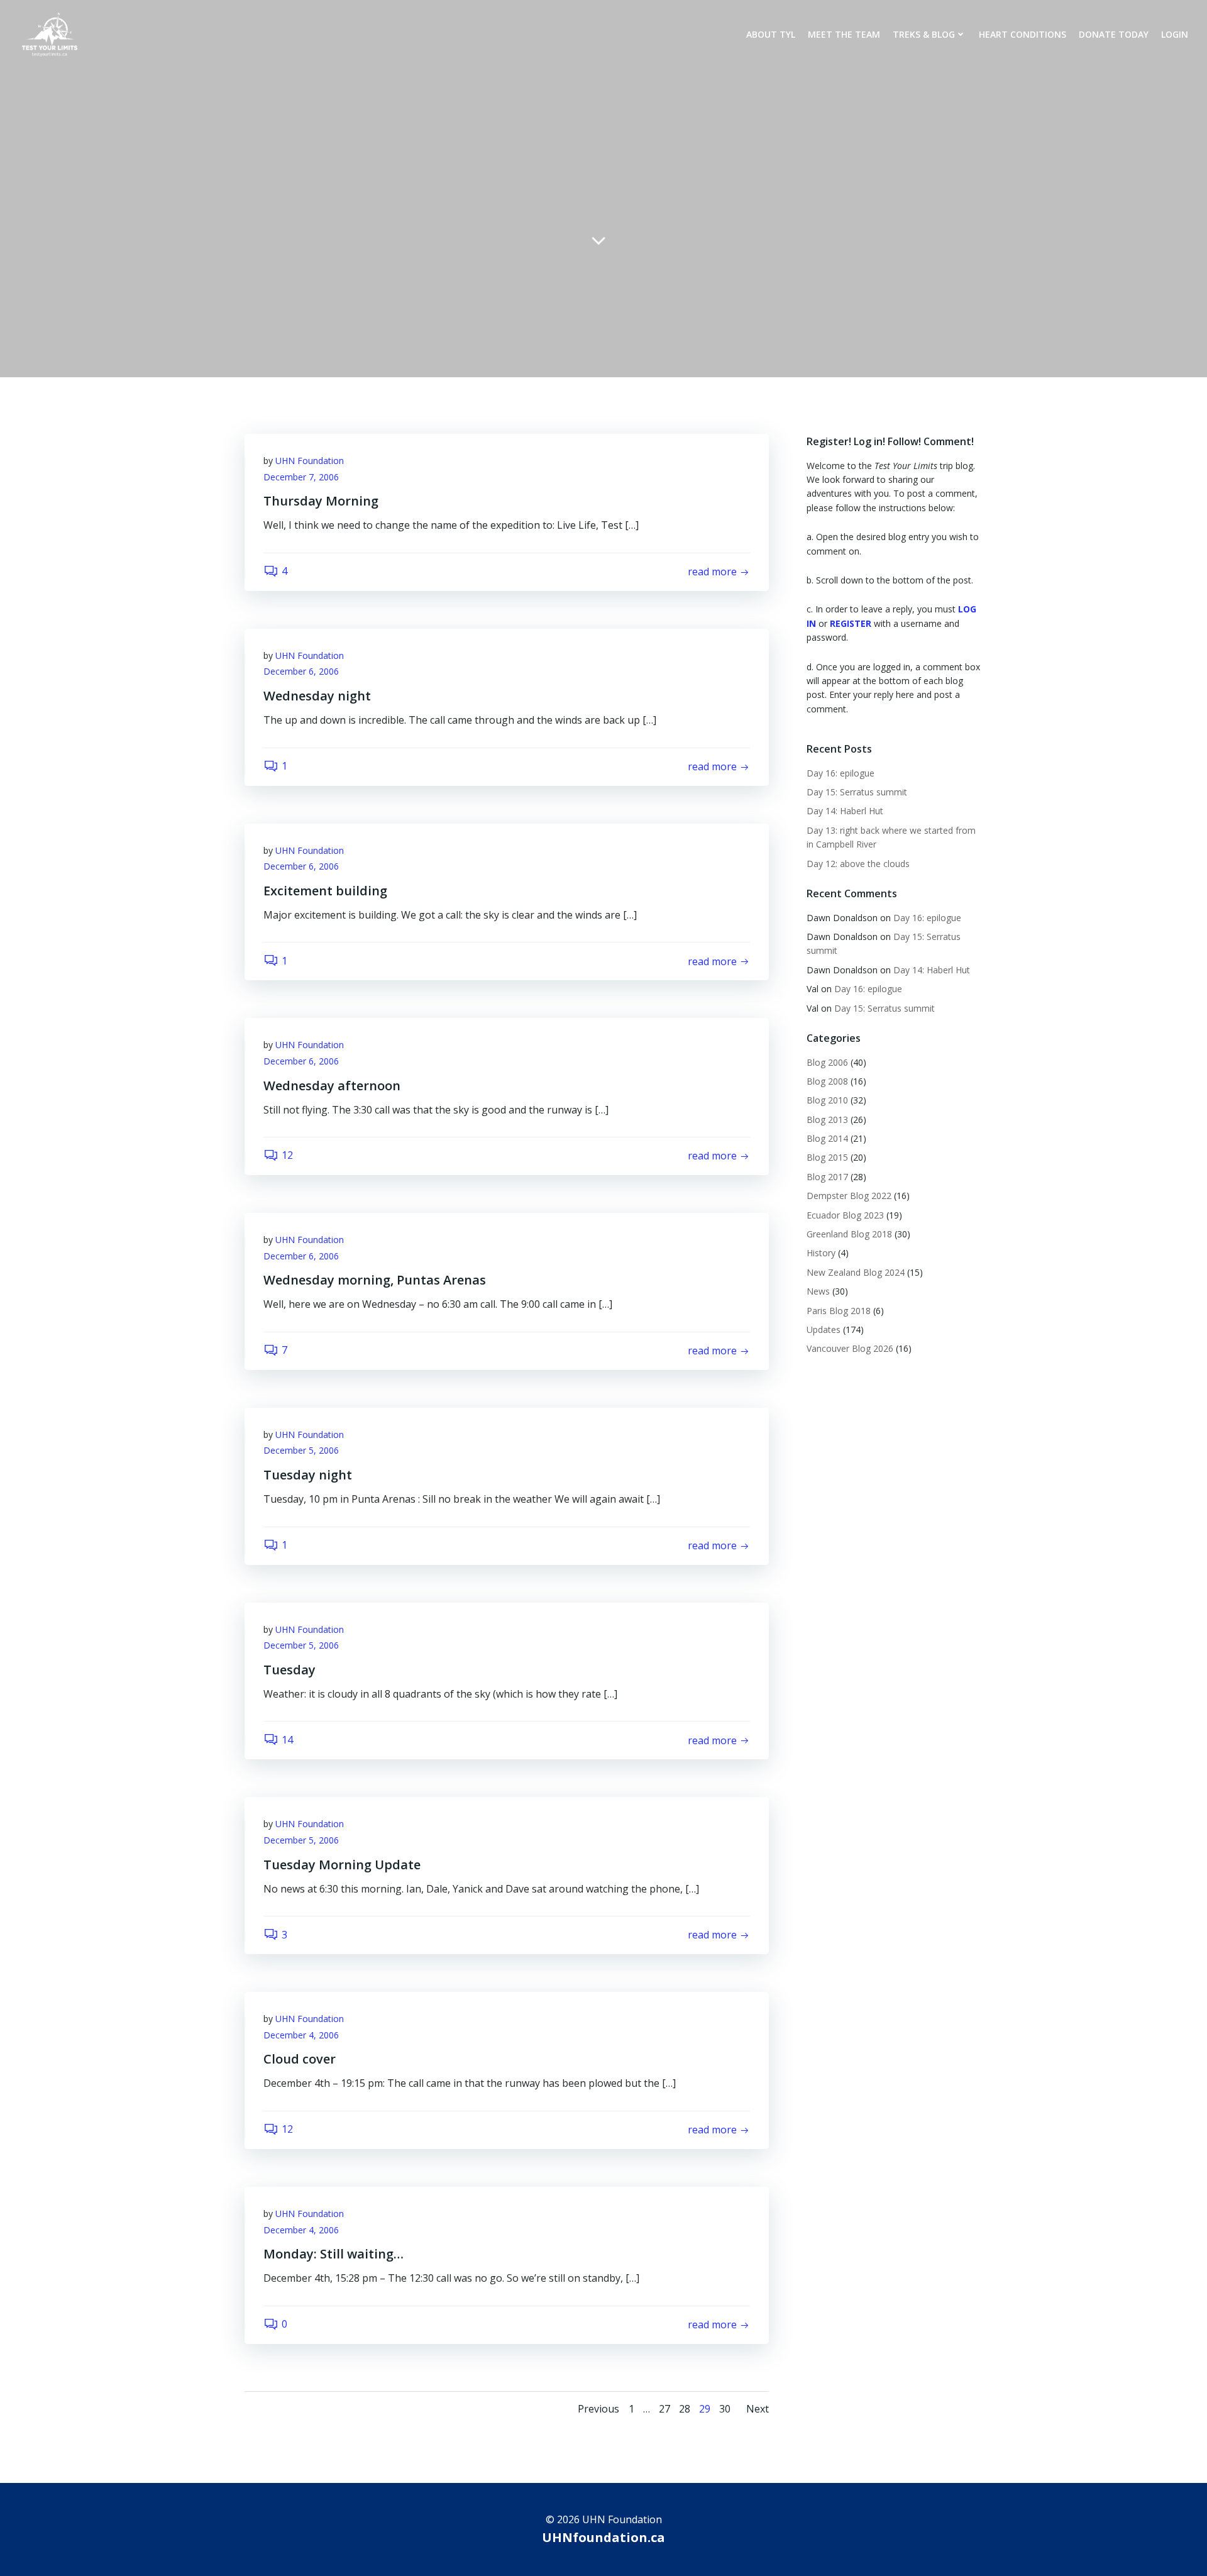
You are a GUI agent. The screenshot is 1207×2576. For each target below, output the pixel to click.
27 (664, 2409)
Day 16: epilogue (840, 773)
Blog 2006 (827, 1062)
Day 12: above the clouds (859, 864)
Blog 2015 (827, 1157)
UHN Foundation (310, 461)
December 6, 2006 (301, 671)
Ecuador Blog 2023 (845, 1215)
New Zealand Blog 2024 (856, 1272)
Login (1175, 34)
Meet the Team (844, 34)
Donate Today (1114, 34)
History (821, 1253)
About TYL (771, 34)
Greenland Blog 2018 (849, 1234)
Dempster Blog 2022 (849, 1196)
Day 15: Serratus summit (858, 792)
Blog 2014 (827, 1138)
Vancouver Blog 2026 (850, 1348)
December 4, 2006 (301, 2035)
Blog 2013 (827, 1119)
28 (685, 2409)
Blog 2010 (827, 1100)
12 (287, 1155)
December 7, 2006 (301, 477)
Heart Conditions (1022, 34)
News (818, 1291)
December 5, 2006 (301, 1450)
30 (725, 2409)
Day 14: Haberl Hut (846, 811)
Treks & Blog (924, 34)
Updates (824, 1329)
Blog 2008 (827, 1081)
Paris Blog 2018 (839, 1311)
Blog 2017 (827, 1177)
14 (287, 1740)
